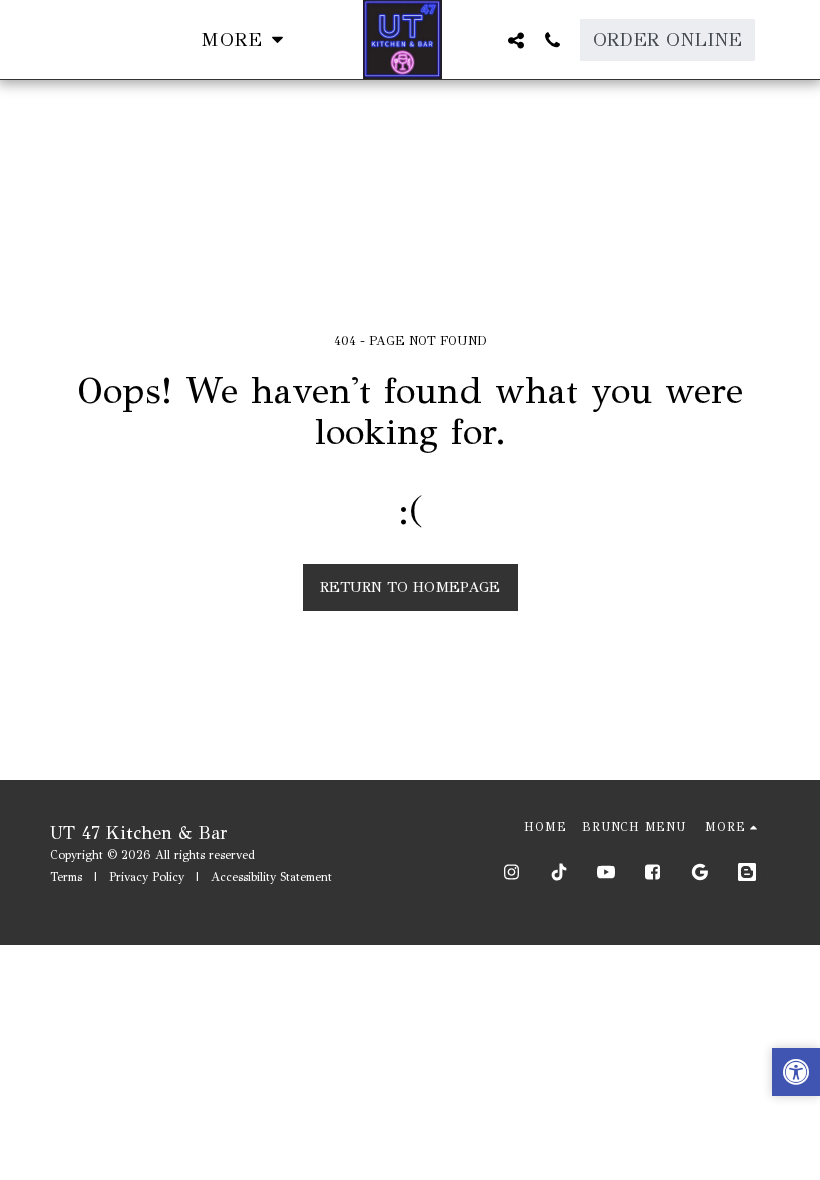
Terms (66, 877)
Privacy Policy (146, 877)
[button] (515, 40)
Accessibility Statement (271, 877)
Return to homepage (410, 587)
